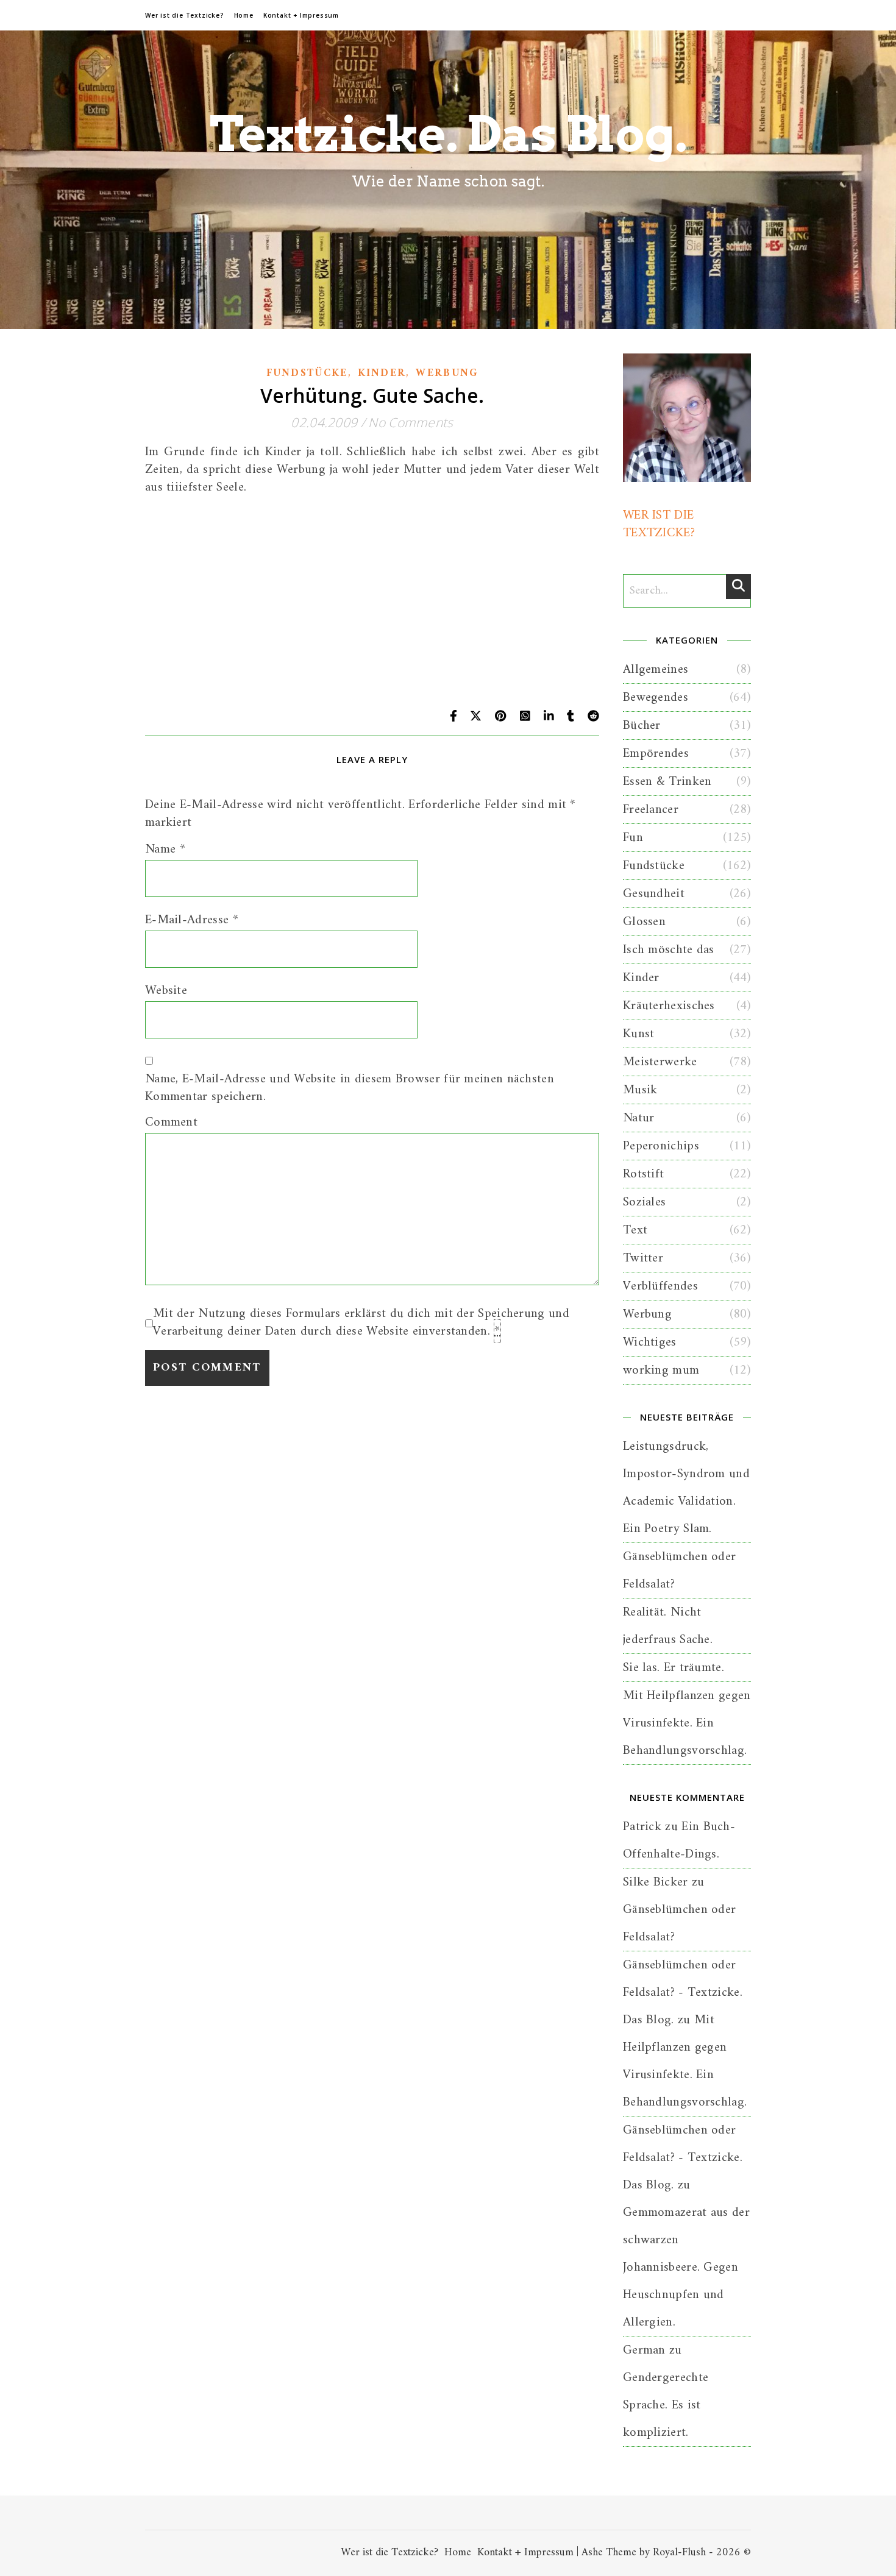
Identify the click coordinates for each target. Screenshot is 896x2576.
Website (166, 991)
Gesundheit (654, 894)
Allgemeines (656, 669)
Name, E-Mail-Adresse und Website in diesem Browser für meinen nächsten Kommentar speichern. (350, 1088)
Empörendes (656, 754)
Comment (171, 1122)
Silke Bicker (656, 1882)
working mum (661, 1370)
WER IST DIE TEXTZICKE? (659, 524)
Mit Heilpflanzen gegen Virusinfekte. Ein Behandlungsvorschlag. (687, 1723)
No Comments (411, 422)
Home (244, 15)
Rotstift (643, 1174)
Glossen (644, 922)
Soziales (644, 1202)
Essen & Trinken (667, 782)
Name (165, 849)
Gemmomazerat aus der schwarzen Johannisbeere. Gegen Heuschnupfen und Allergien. (686, 2267)
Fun (633, 838)
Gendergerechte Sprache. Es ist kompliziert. (666, 2405)
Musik (640, 1090)
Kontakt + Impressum (301, 15)
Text (635, 1230)
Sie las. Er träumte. (674, 1668)
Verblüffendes (660, 1286)
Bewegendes (656, 697)
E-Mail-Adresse (192, 920)
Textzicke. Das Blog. (448, 134)
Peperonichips (661, 1146)
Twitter (643, 1258)
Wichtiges (650, 1342)
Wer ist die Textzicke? (185, 15)
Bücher (642, 726)
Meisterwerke (660, 1062)
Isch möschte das (669, 950)
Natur (639, 1118)
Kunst (639, 1034)
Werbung (447, 374)
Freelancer (651, 810)
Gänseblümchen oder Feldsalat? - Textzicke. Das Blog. (683, 1992)
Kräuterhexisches (669, 1006)
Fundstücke (307, 374)
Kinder (382, 374)
